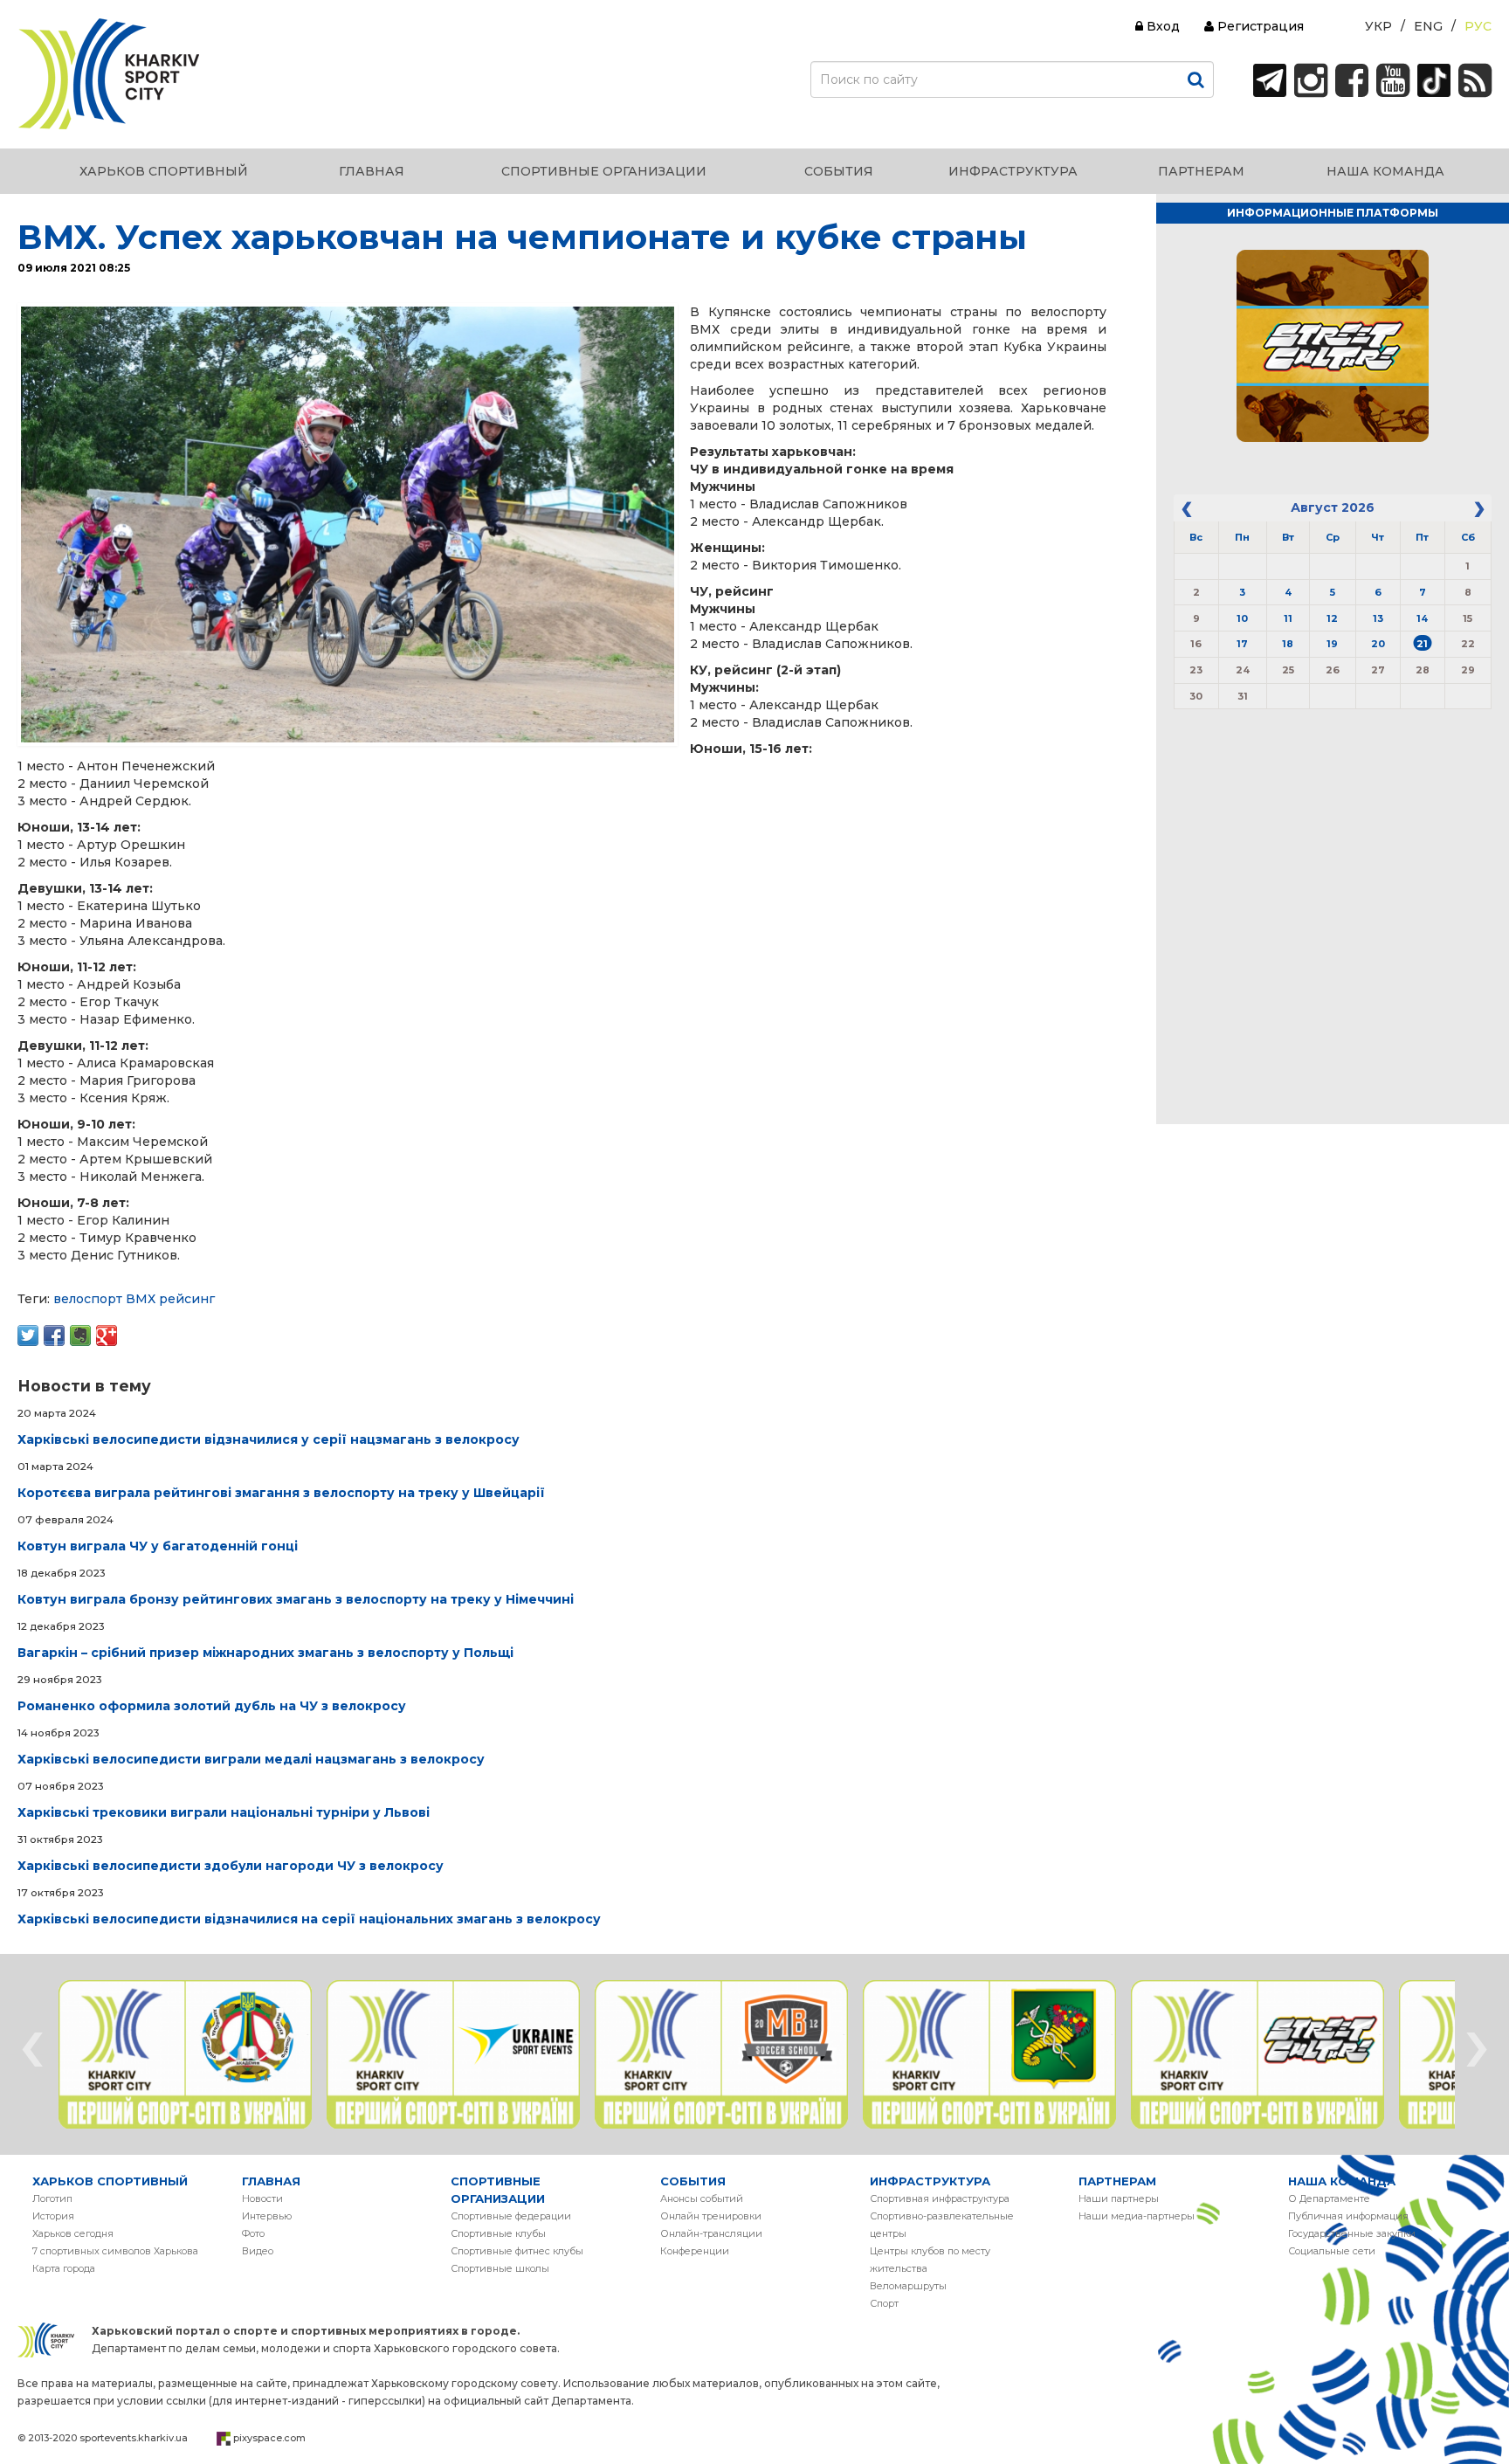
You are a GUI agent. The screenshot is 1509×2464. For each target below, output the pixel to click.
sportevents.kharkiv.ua (134, 2438)
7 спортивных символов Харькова (115, 2251)
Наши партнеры (1119, 2198)
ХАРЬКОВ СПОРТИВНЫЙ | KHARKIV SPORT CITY (109, 74)
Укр (1378, 26)
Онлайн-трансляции (711, 2233)
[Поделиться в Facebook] (54, 1336)
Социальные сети (1332, 2251)
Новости (262, 2198)
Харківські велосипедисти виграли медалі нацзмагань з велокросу (251, 1759)
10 (1242, 618)
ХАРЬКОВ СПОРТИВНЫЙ (110, 2181)
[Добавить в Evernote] (80, 1336)
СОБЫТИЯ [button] (839, 171)
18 (1288, 644)
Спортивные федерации (511, 2216)
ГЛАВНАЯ (271, 2181)
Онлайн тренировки (711, 2216)
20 (1378, 644)
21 (1422, 644)
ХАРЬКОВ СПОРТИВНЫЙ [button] (164, 171)
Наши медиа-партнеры (1137, 2216)
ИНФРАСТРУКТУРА (930, 2181)
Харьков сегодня (73, 2233)
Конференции (695, 2251)
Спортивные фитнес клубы (517, 2251)
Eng (1428, 26)
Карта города (64, 2268)
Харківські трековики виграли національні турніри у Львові (224, 1812)
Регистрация (1259, 26)
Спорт (884, 2303)
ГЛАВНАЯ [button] (372, 171)
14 (1422, 618)
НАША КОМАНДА (1342, 2181)
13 (1378, 618)
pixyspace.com (269, 2438)
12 (1332, 618)
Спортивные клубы (498, 2233)
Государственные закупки (1352, 2233)
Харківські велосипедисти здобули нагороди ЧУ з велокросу (231, 1866)
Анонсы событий (702, 2198)
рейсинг (187, 1299)
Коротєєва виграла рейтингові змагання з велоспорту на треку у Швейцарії (281, 1493)
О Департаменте (1329, 2198)
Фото (253, 2233)
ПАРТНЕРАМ (1117, 2181)
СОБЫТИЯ (693, 2181)
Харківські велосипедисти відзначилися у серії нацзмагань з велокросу (269, 1439)
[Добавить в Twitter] (28, 1336)
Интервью (267, 2216)
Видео (258, 2251)
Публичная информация (1348, 2216)
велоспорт (88, 1299)
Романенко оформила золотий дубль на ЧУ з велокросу (212, 1706)
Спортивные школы (500, 2268)
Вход (1161, 26)
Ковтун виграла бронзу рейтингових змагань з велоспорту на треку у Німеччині (296, 1599)
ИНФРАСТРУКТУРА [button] (1013, 171)
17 (1242, 644)
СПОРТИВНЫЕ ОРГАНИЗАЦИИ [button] (604, 171)
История (53, 2216)
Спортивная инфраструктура (940, 2198)
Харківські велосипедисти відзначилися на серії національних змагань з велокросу (309, 1919)
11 (1288, 618)
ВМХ (141, 1299)
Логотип (52, 2198)
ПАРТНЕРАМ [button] (1201, 171)
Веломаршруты (908, 2286)
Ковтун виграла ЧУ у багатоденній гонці (158, 1546)
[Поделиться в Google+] (107, 1336)
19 (1332, 644)
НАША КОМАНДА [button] (1385, 171)
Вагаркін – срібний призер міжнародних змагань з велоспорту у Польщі (265, 1653)
